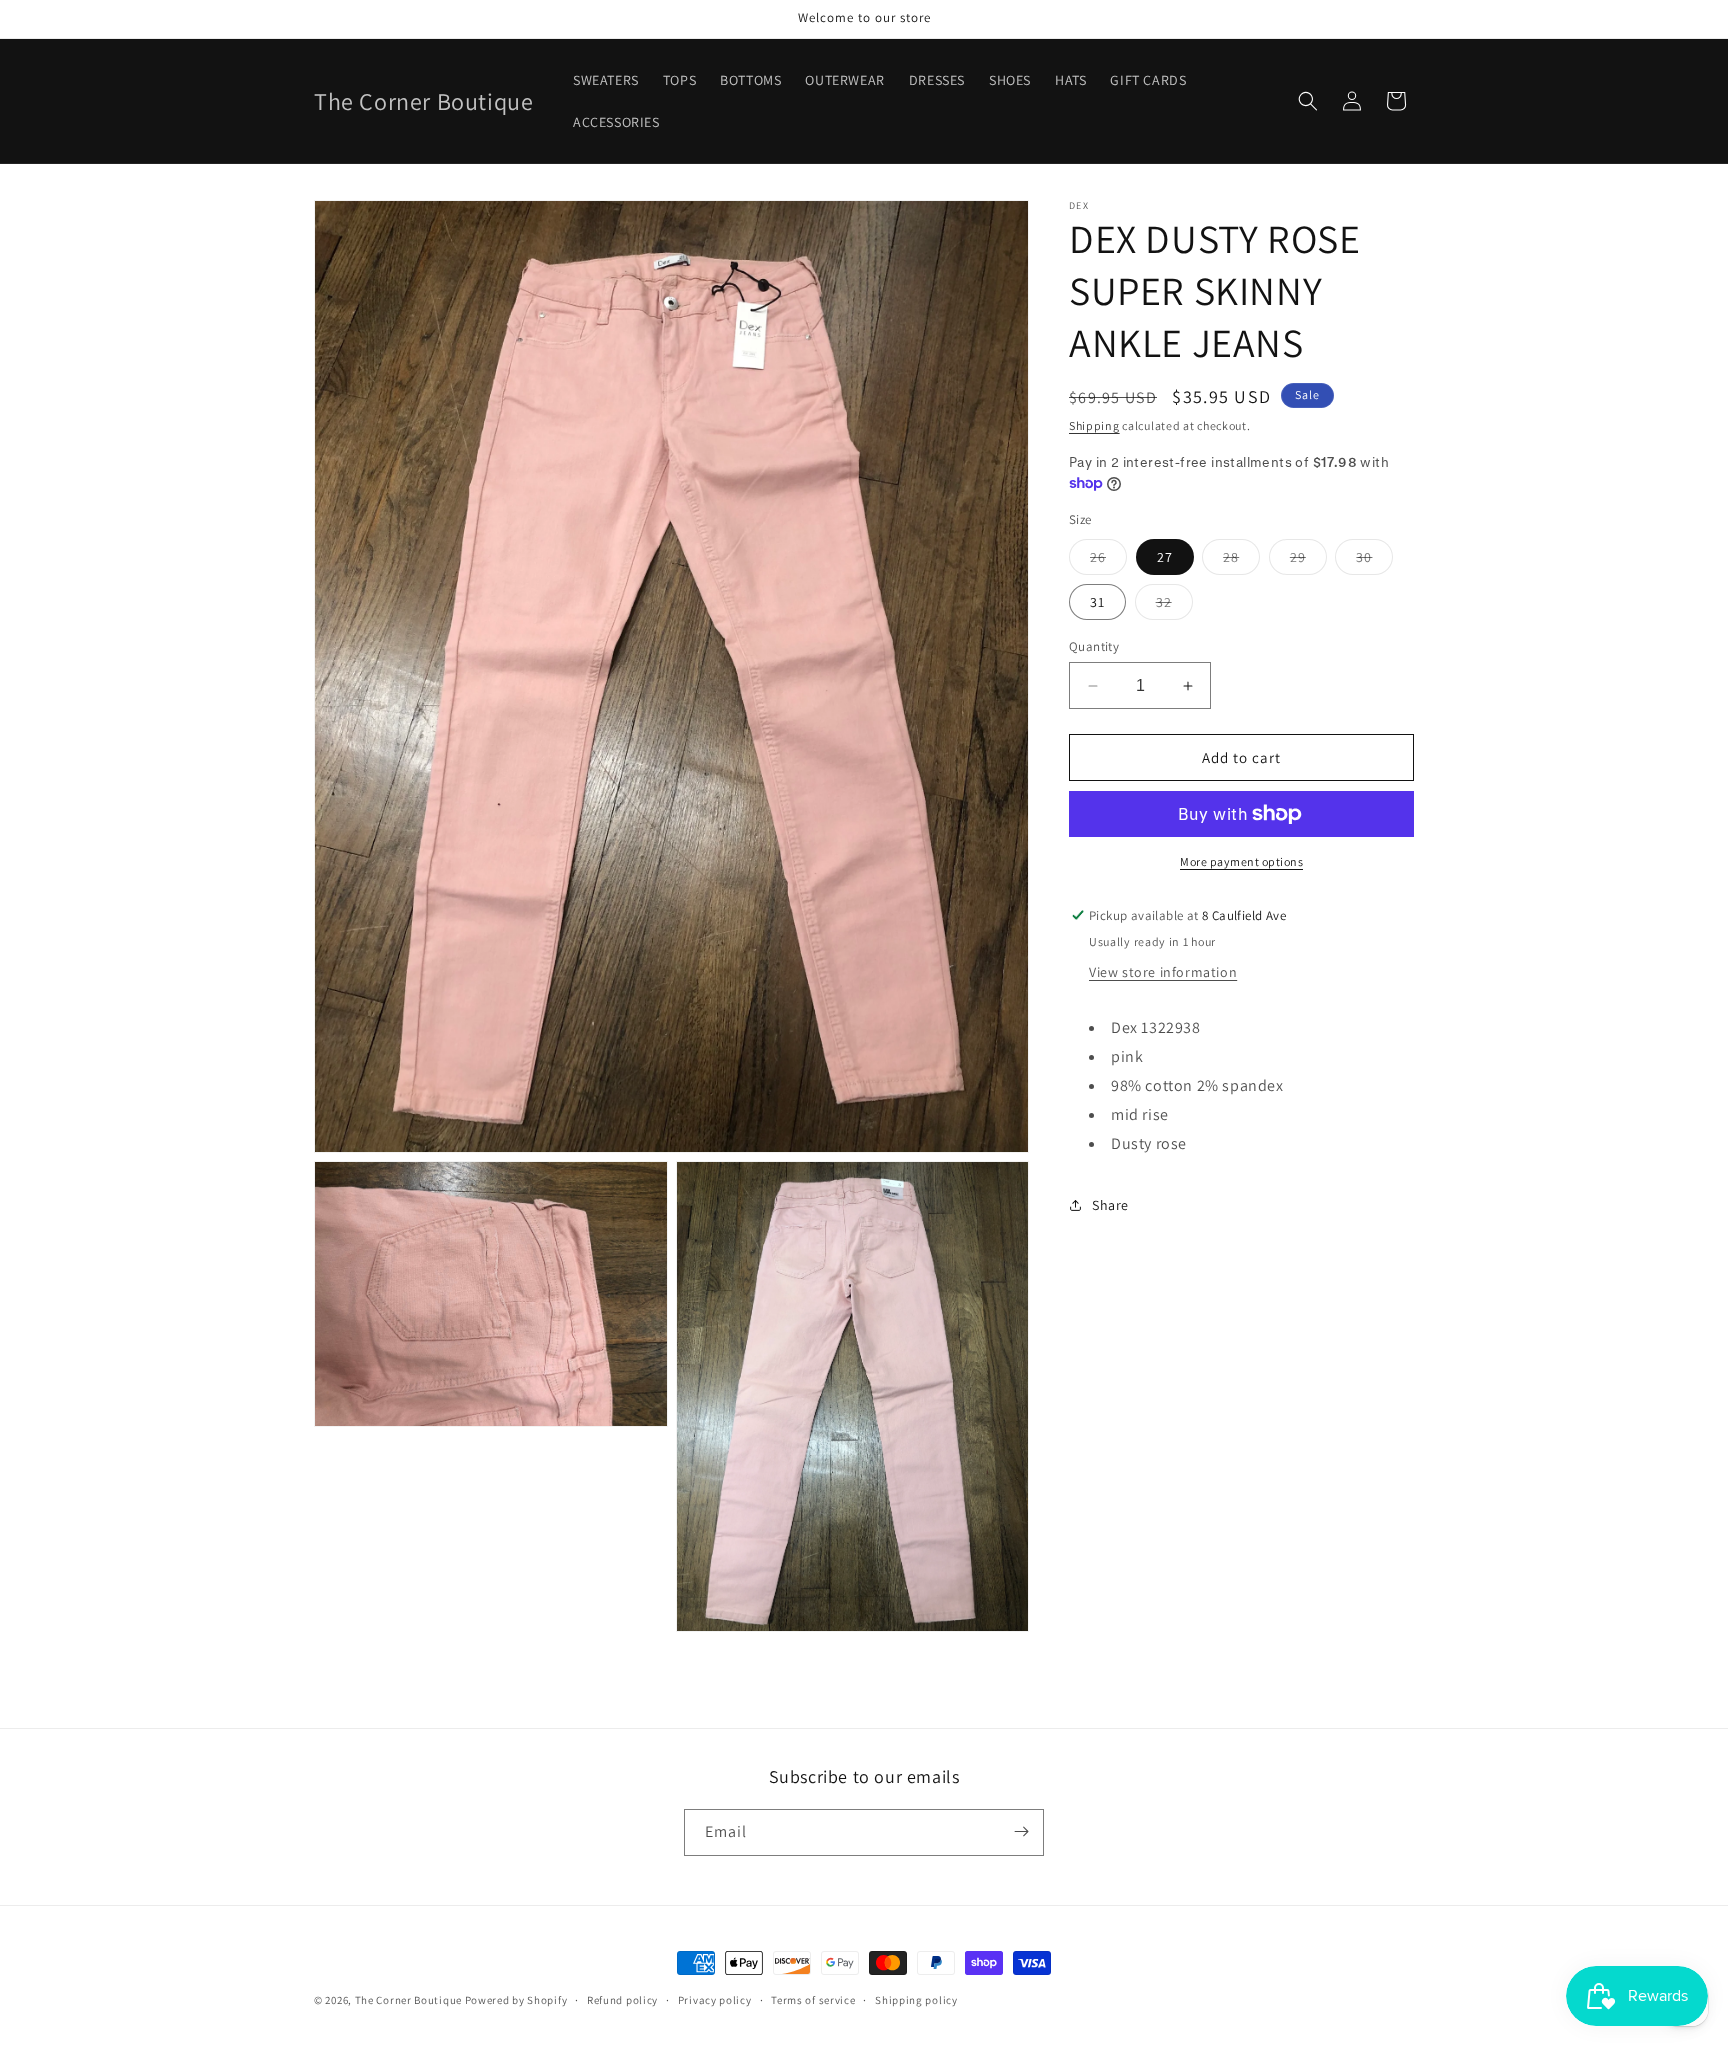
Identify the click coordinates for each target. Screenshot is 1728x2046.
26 (1108, 561)
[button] (1308, 101)
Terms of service (813, 2000)
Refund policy (622, 2000)
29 (1308, 561)
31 (1097, 602)
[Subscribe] (1021, 1831)
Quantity (1094, 646)
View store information (1163, 972)
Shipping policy (916, 2000)
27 (1165, 557)
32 (1174, 606)
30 (1374, 561)
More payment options (1241, 861)
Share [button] (1110, 1205)
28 (1241, 561)
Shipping (1094, 425)
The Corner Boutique (408, 2000)
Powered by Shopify (516, 2000)
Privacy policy (715, 2000)
